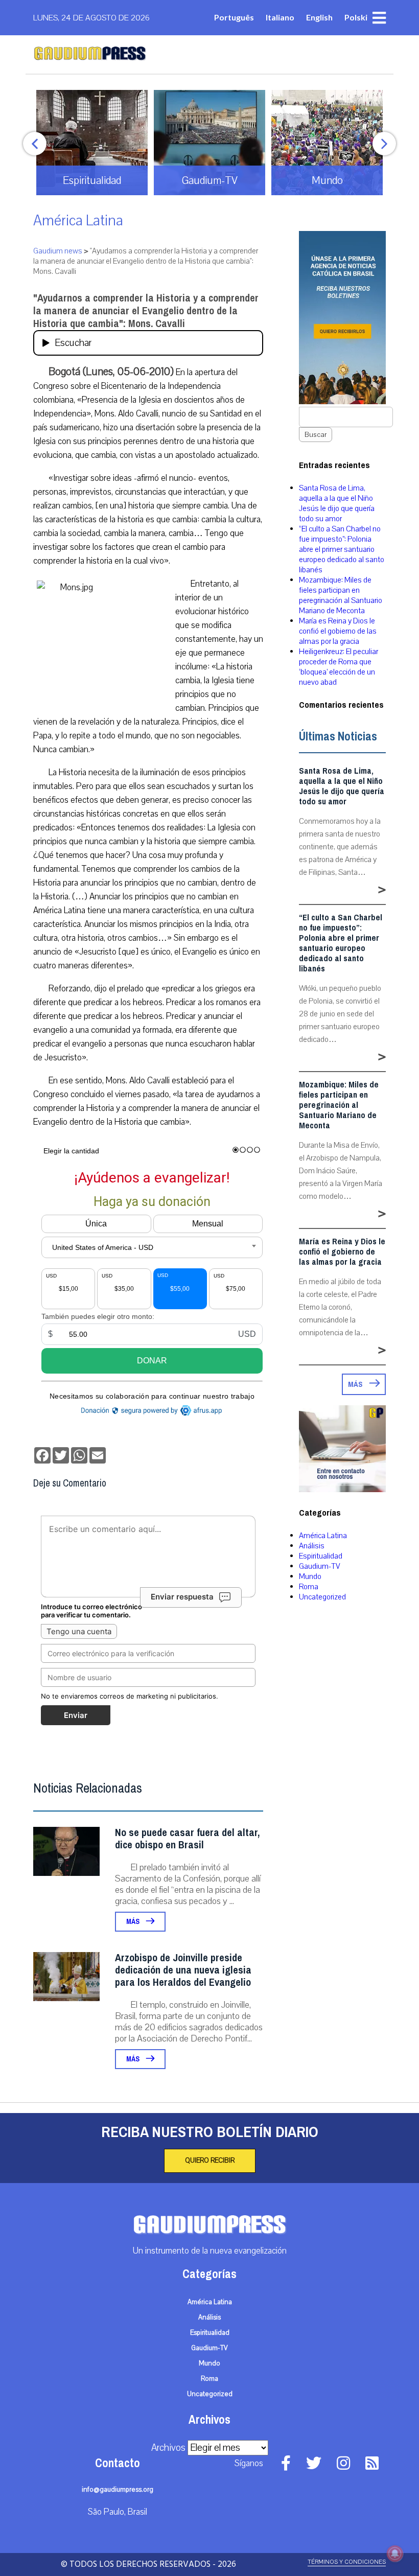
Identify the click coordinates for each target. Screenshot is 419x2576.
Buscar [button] (316, 435)
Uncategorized (322, 1597)
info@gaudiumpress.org (118, 2490)
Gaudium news (58, 251)
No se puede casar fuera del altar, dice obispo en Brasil (187, 1839)
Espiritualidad (321, 1556)
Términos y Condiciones (347, 2562)
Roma (309, 1587)
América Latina (78, 221)
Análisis (312, 1546)
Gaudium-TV (320, 1566)
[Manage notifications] (395, 2554)
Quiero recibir (210, 2161)
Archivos (168, 2448)
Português (234, 17)
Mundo (310, 1576)
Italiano (280, 17)
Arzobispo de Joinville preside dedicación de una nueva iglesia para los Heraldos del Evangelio (183, 1970)
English (319, 17)
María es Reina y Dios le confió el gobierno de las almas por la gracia (338, 631)
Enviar (76, 1715)
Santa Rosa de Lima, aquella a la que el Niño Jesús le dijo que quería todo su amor (337, 503)
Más (134, 1922)
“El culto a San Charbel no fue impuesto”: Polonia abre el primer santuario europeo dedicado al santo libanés (342, 549)
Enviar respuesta (182, 1597)
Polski (356, 17)
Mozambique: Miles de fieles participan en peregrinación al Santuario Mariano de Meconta (341, 595)
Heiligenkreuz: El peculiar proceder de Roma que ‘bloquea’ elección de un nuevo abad (339, 667)
